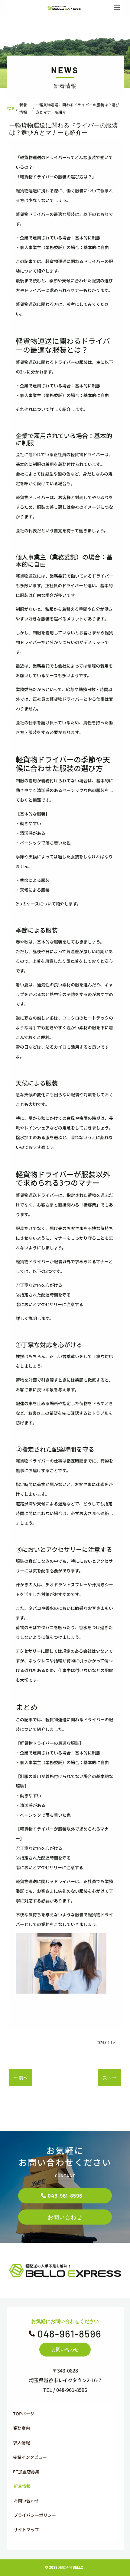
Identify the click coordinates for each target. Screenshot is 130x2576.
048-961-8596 (65, 2196)
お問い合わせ (65, 2217)
